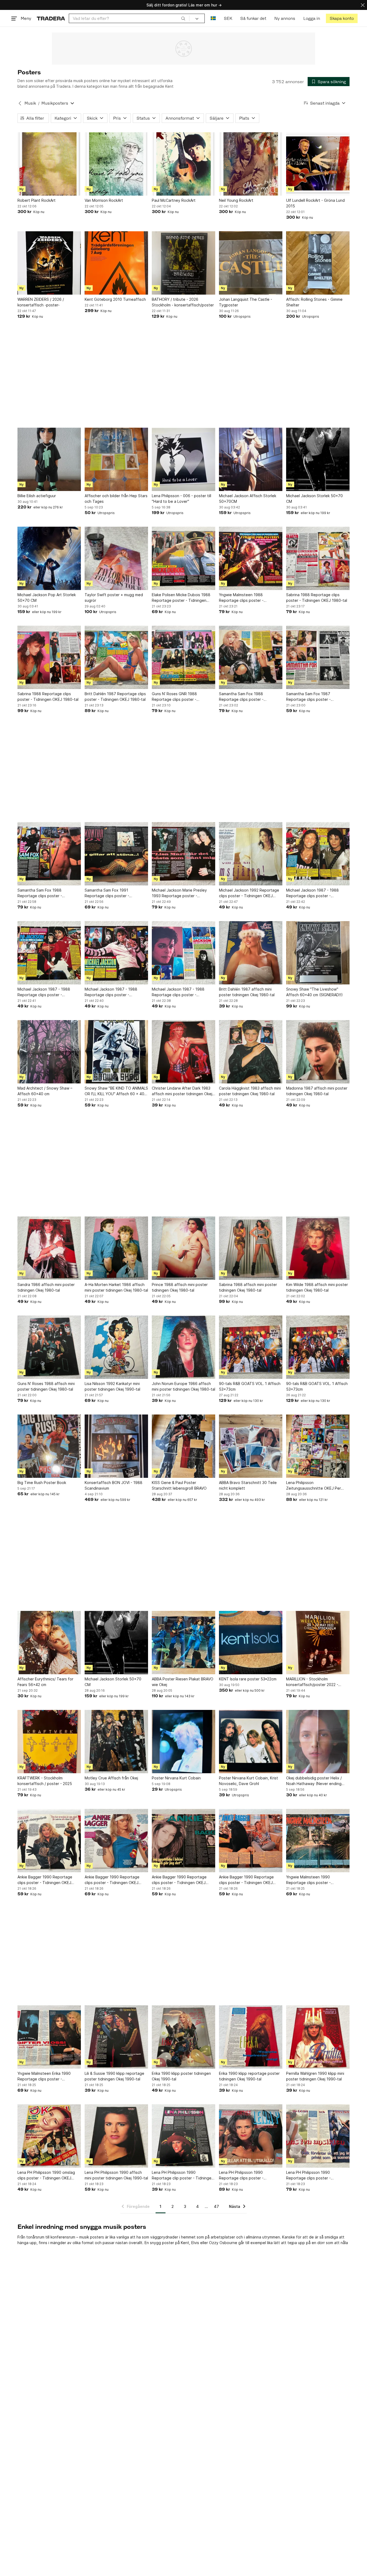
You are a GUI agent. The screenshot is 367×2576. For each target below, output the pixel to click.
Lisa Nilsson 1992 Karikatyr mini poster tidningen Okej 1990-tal (112, 1386)
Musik (30, 103)
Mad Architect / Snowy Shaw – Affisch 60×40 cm (45, 1091)
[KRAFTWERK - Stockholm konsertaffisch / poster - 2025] (49, 1742)
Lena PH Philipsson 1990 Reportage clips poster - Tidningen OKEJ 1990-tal (242, 2175)
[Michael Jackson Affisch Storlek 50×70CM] (251, 459)
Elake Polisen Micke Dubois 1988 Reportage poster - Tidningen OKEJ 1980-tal (181, 598)
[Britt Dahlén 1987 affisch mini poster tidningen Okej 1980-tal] (251, 953)
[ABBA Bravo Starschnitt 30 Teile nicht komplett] (251, 1446)
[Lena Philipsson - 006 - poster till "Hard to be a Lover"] (183, 459)
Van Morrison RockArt (104, 200)
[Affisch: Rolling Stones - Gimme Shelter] (318, 263)
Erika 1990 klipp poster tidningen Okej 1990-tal (181, 2076)
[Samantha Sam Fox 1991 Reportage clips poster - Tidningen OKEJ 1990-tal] (116, 854)
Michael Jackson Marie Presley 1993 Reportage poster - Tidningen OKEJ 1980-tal (179, 893)
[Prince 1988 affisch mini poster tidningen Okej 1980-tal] (183, 1248)
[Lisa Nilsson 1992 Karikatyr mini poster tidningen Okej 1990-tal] (116, 1347)
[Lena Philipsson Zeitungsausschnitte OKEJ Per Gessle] (318, 1446)
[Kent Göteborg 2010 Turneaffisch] (116, 263)
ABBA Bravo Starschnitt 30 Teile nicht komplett (248, 1485)
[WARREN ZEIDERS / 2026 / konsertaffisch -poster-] (49, 263)
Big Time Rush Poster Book (42, 1483)
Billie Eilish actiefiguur (37, 496)
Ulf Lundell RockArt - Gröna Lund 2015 (315, 203)
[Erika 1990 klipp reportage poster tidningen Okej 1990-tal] (251, 2037)
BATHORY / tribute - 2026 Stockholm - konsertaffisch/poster (183, 302)
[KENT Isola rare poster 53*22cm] (251, 1643)
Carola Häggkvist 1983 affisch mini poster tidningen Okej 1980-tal (250, 1091)
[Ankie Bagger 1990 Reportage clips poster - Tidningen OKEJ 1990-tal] (49, 1841)
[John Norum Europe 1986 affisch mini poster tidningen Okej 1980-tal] (183, 1347)
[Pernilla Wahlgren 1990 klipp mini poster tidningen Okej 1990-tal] (318, 2037)
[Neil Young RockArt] (251, 164)
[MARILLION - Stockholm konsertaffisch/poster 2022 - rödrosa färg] (318, 1643)
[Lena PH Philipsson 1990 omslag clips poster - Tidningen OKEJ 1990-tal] (49, 2136)
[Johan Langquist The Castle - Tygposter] (251, 263)
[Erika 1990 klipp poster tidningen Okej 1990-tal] (183, 2037)
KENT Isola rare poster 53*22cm (248, 1679)
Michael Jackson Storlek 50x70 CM (314, 499)
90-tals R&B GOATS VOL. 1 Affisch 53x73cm (250, 1386)
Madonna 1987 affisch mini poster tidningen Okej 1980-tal (317, 1091)
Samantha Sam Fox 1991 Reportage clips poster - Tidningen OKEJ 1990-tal (107, 893)
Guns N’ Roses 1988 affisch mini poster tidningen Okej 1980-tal (46, 1386)
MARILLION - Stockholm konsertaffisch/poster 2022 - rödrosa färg (312, 1682)
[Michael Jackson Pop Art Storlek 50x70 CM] (49, 558)
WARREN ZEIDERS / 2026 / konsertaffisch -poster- (41, 302)
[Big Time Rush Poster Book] (49, 1446)
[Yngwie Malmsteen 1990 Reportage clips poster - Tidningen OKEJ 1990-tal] (318, 1841)
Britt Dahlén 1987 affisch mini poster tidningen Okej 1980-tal (247, 992)
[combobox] (129, 18)
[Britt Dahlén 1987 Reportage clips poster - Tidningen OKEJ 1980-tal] (116, 657)
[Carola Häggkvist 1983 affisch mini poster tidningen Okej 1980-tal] (251, 1052)
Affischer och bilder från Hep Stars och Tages (116, 499)
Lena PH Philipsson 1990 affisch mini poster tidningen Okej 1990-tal (116, 2175)
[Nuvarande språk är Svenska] (213, 18)
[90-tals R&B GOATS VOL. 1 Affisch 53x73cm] (251, 1347)
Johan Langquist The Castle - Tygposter (246, 302)
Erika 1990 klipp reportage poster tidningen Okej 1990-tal (249, 2076)
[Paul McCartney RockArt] (183, 164)
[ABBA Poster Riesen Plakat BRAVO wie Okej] (183, 1643)
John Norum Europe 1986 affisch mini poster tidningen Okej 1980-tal (183, 1386)
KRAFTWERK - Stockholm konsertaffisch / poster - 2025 (45, 1781)
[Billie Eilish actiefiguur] (49, 459)
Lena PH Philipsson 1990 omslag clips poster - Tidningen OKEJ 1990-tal (46, 2175)
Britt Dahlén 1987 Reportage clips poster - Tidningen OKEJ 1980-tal (115, 697)
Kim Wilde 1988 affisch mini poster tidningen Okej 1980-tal (317, 1287)
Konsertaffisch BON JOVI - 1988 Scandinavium (114, 1485)
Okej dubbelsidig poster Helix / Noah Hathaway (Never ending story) (314, 1781)
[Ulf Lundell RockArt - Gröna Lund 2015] (318, 164)
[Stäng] (363, 5)
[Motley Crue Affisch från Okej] (116, 1742)
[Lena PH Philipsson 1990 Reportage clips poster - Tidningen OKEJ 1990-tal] (251, 2136)
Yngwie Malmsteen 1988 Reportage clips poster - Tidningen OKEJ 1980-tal (242, 598)
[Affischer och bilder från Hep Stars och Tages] (116, 459)
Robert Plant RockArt (37, 200)
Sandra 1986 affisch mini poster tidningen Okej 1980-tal (46, 1287)
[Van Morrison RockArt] (116, 164)
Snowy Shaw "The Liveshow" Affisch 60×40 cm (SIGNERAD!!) (314, 992)
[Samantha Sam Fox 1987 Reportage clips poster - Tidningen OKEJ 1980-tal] (318, 657)
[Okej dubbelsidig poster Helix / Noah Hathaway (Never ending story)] (318, 1742)
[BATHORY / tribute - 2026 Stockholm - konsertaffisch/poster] (183, 263)
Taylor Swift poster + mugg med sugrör (114, 598)
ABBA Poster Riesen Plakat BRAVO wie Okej (183, 1682)
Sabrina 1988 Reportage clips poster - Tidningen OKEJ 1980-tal (317, 598)
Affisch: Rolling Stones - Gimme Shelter (314, 302)
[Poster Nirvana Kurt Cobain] (183, 1742)
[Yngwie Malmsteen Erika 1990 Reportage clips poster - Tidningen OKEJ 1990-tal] (49, 2037)
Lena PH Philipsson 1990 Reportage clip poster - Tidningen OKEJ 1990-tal (183, 2175)
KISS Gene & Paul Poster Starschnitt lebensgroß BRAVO (179, 1485)
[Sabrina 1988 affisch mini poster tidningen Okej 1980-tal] (251, 1248)
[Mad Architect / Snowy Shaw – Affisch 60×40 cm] (49, 1052)
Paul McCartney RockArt (174, 200)
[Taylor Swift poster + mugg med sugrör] (116, 558)
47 (216, 2206)
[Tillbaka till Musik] (20, 103)
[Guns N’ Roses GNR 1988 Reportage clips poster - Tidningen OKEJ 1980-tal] (183, 657)
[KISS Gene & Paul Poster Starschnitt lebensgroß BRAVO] (183, 1446)
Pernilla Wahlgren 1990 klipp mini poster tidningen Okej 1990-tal (315, 2076)
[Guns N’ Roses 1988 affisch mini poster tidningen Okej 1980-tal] (49, 1347)
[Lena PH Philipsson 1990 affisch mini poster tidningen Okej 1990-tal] (116, 2136)
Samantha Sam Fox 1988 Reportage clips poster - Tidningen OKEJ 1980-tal (242, 697)
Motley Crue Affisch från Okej (111, 1778)
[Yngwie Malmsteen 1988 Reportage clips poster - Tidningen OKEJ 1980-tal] (251, 558)
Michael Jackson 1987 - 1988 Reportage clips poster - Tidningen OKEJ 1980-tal (312, 893)
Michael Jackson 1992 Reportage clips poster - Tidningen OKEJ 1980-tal (249, 893)
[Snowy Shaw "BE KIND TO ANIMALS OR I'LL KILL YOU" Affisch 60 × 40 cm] (116, 1052)
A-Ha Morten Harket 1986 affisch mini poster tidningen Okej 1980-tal (116, 1287)
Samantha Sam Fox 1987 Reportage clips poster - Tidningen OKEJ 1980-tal (309, 697)
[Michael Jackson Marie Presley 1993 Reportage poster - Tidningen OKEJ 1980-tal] (183, 854)
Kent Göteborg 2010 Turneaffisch (115, 299)
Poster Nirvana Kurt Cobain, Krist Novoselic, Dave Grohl (249, 1781)
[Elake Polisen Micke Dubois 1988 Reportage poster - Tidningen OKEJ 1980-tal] (183, 558)
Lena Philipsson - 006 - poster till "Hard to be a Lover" (181, 499)
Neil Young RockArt (236, 200)
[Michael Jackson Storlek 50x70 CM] (318, 459)
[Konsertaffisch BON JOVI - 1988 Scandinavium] (116, 1446)
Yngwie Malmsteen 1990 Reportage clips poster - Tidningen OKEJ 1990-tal (309, 1880)
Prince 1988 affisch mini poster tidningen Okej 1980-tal (180, 1287)
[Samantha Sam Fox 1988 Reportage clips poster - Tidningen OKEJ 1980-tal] (251, 657)
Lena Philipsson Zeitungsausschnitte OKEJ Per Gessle (314, 1486)
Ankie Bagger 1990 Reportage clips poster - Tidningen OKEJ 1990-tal (45, 1880)
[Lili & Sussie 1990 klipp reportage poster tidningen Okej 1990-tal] (116, 2037)
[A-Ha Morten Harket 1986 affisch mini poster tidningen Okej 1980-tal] (116, 1248)
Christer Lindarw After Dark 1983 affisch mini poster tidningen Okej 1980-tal (182, 1091)
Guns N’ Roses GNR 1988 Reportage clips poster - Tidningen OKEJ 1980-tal (174, 697)
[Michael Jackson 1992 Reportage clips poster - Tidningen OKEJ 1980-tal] (251, 854)
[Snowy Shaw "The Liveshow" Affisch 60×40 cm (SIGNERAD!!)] (318, 953)
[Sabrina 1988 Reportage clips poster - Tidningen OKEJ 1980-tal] (318, 558)
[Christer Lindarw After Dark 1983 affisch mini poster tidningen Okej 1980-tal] (183, 1052)
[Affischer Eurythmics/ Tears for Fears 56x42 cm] (49, 1643)
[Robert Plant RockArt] (49, 164)
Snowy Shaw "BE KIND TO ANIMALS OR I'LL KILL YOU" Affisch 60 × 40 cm (116, 1091)
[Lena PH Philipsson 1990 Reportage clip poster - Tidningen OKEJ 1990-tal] (183, 2136)
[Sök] (183, 18)
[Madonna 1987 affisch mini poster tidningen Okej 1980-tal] (318, 1052)
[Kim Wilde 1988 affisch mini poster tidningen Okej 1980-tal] (318, 1248)
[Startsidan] (51, 18)
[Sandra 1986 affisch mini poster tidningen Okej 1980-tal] (49, 1248)
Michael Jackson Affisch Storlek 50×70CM (248, 499)
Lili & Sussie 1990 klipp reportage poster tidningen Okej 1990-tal (114, 2076)
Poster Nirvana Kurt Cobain (176, 1778)
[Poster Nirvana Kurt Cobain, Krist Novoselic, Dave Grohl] (251, 1742)
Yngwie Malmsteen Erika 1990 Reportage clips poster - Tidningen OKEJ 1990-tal (44, 2076)
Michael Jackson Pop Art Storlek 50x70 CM (47, 598)
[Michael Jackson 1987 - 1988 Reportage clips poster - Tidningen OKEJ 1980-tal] (318, 854)
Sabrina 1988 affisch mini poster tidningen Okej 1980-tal (248, 1287)
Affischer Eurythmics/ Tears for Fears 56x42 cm (45, 1682)
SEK (228, 18)
